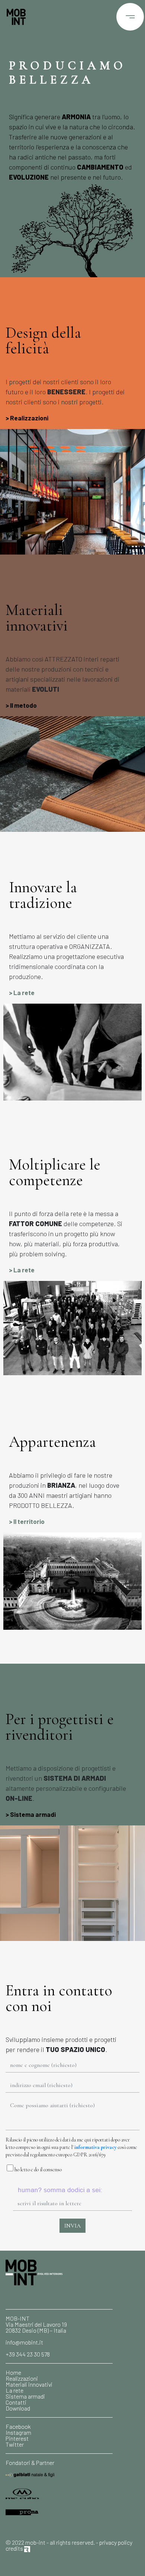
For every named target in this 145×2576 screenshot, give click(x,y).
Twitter (15, 2444)
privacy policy (116, 2542)
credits (15, 2548)
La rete (24, 992)
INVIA (72, 2226)
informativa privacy (96, 2147)
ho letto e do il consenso (38, 2170)
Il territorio (29, 1521)
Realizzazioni (29, 418)
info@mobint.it (24, 2342)
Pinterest (17, 2438)
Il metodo (23, 705)
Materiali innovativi (29, 2384)
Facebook (18, 2426)
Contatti (16, 2402)
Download (18, 2408)
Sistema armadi (33, 1814)
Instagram (18, 2432)
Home (13, 2372)
